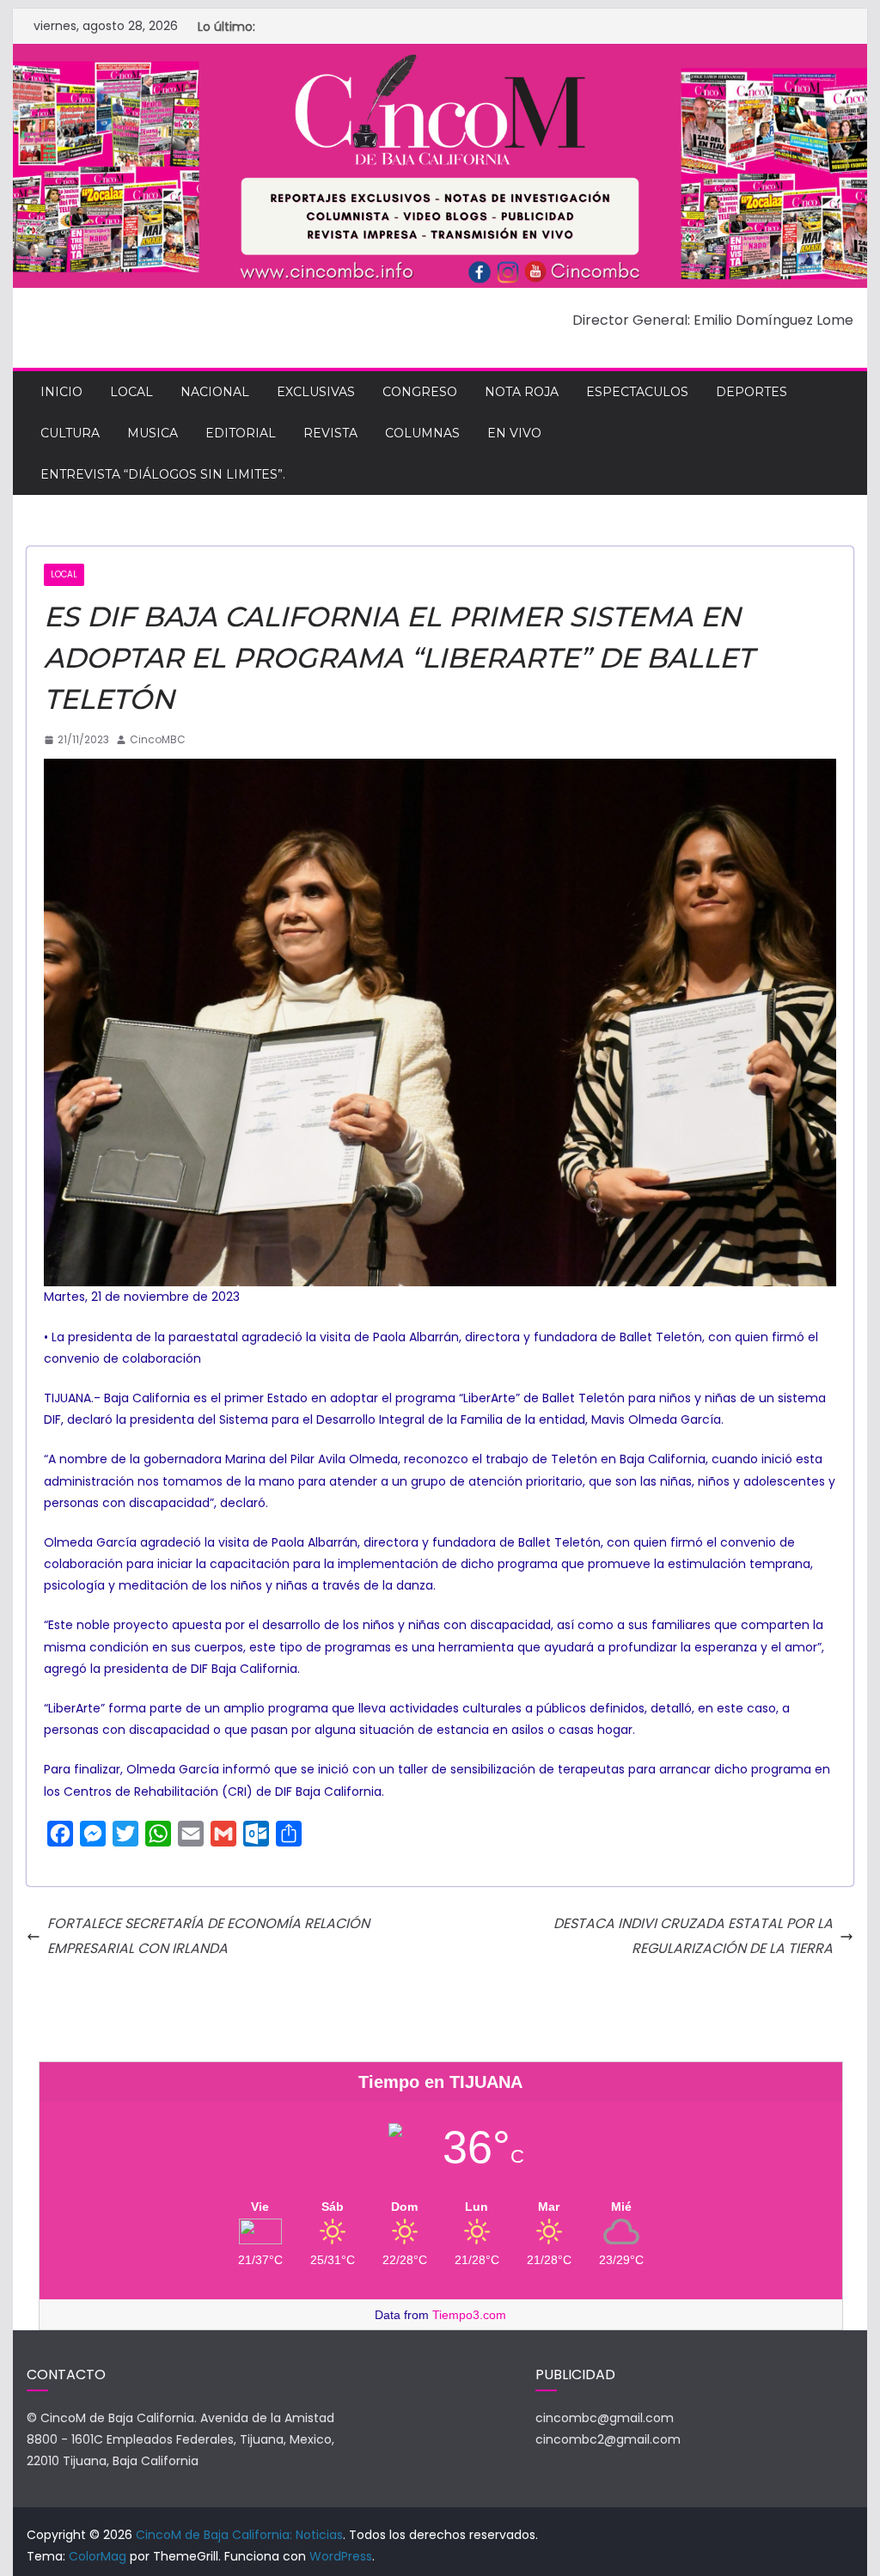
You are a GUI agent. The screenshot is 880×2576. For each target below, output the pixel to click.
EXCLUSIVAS (316, 392)
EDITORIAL (241, 433)
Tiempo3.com (469, 2315)
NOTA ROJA (522, 392)
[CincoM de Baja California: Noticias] (440, 55)
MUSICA (153, 433)
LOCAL (131, 392)
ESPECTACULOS (637, 392)
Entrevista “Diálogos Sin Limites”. (163, 474)
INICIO (61, 392)
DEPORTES (752, 392)
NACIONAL (215, 392)
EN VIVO (514, 433)
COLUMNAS (422, 433)
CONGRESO (420, 392)
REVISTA (330, 433)
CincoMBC (158, 739)
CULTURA (70, 433)
